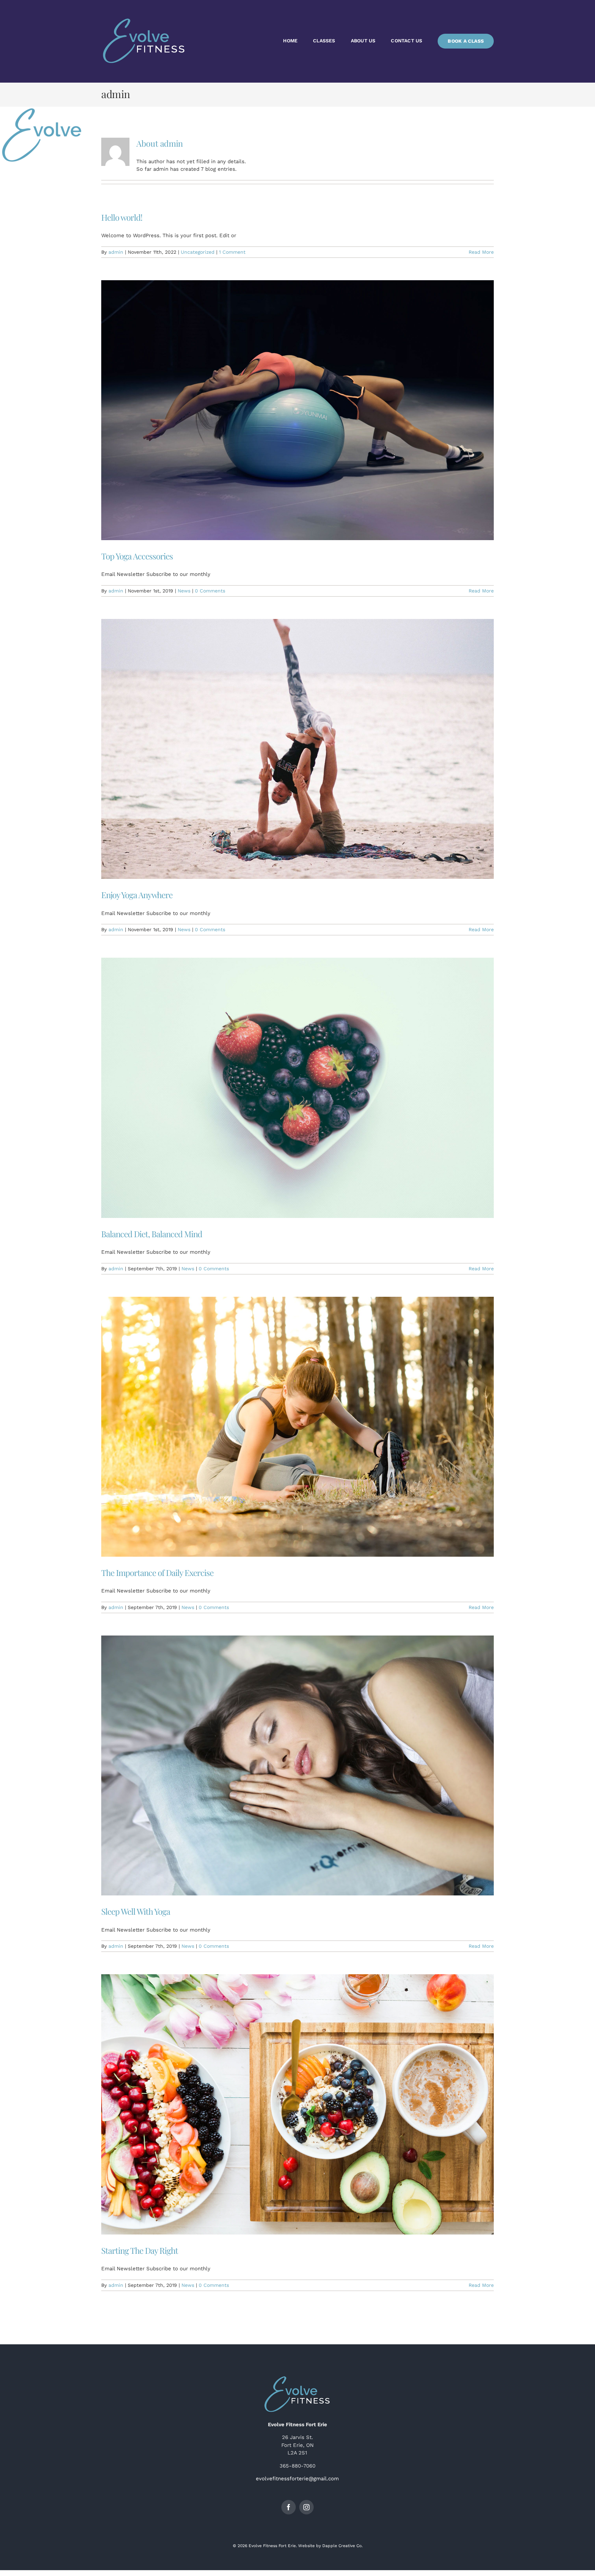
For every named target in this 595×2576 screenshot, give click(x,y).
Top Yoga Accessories (137, 556)
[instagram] (306, 2507)
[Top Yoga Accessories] (297, 410)
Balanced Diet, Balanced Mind (152, 1234)
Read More (481, 252)
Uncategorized (198, 252)
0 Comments (210, 591)
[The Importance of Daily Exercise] (297, 1427)
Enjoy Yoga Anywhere (137, 895)
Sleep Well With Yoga (136, 1911)
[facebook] (289, 2507)
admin (116, 252)
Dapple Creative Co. (342, 2546)
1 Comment (232, 252)
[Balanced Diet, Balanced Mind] (297, 1088)
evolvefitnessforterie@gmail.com (297, 2479)
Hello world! (122, 217)
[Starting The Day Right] (297, 2104)
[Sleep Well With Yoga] (297, 1765)
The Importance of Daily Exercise (157, 1573)
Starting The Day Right (140, 2250)
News (184, 591)
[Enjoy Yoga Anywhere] (297, 749)
